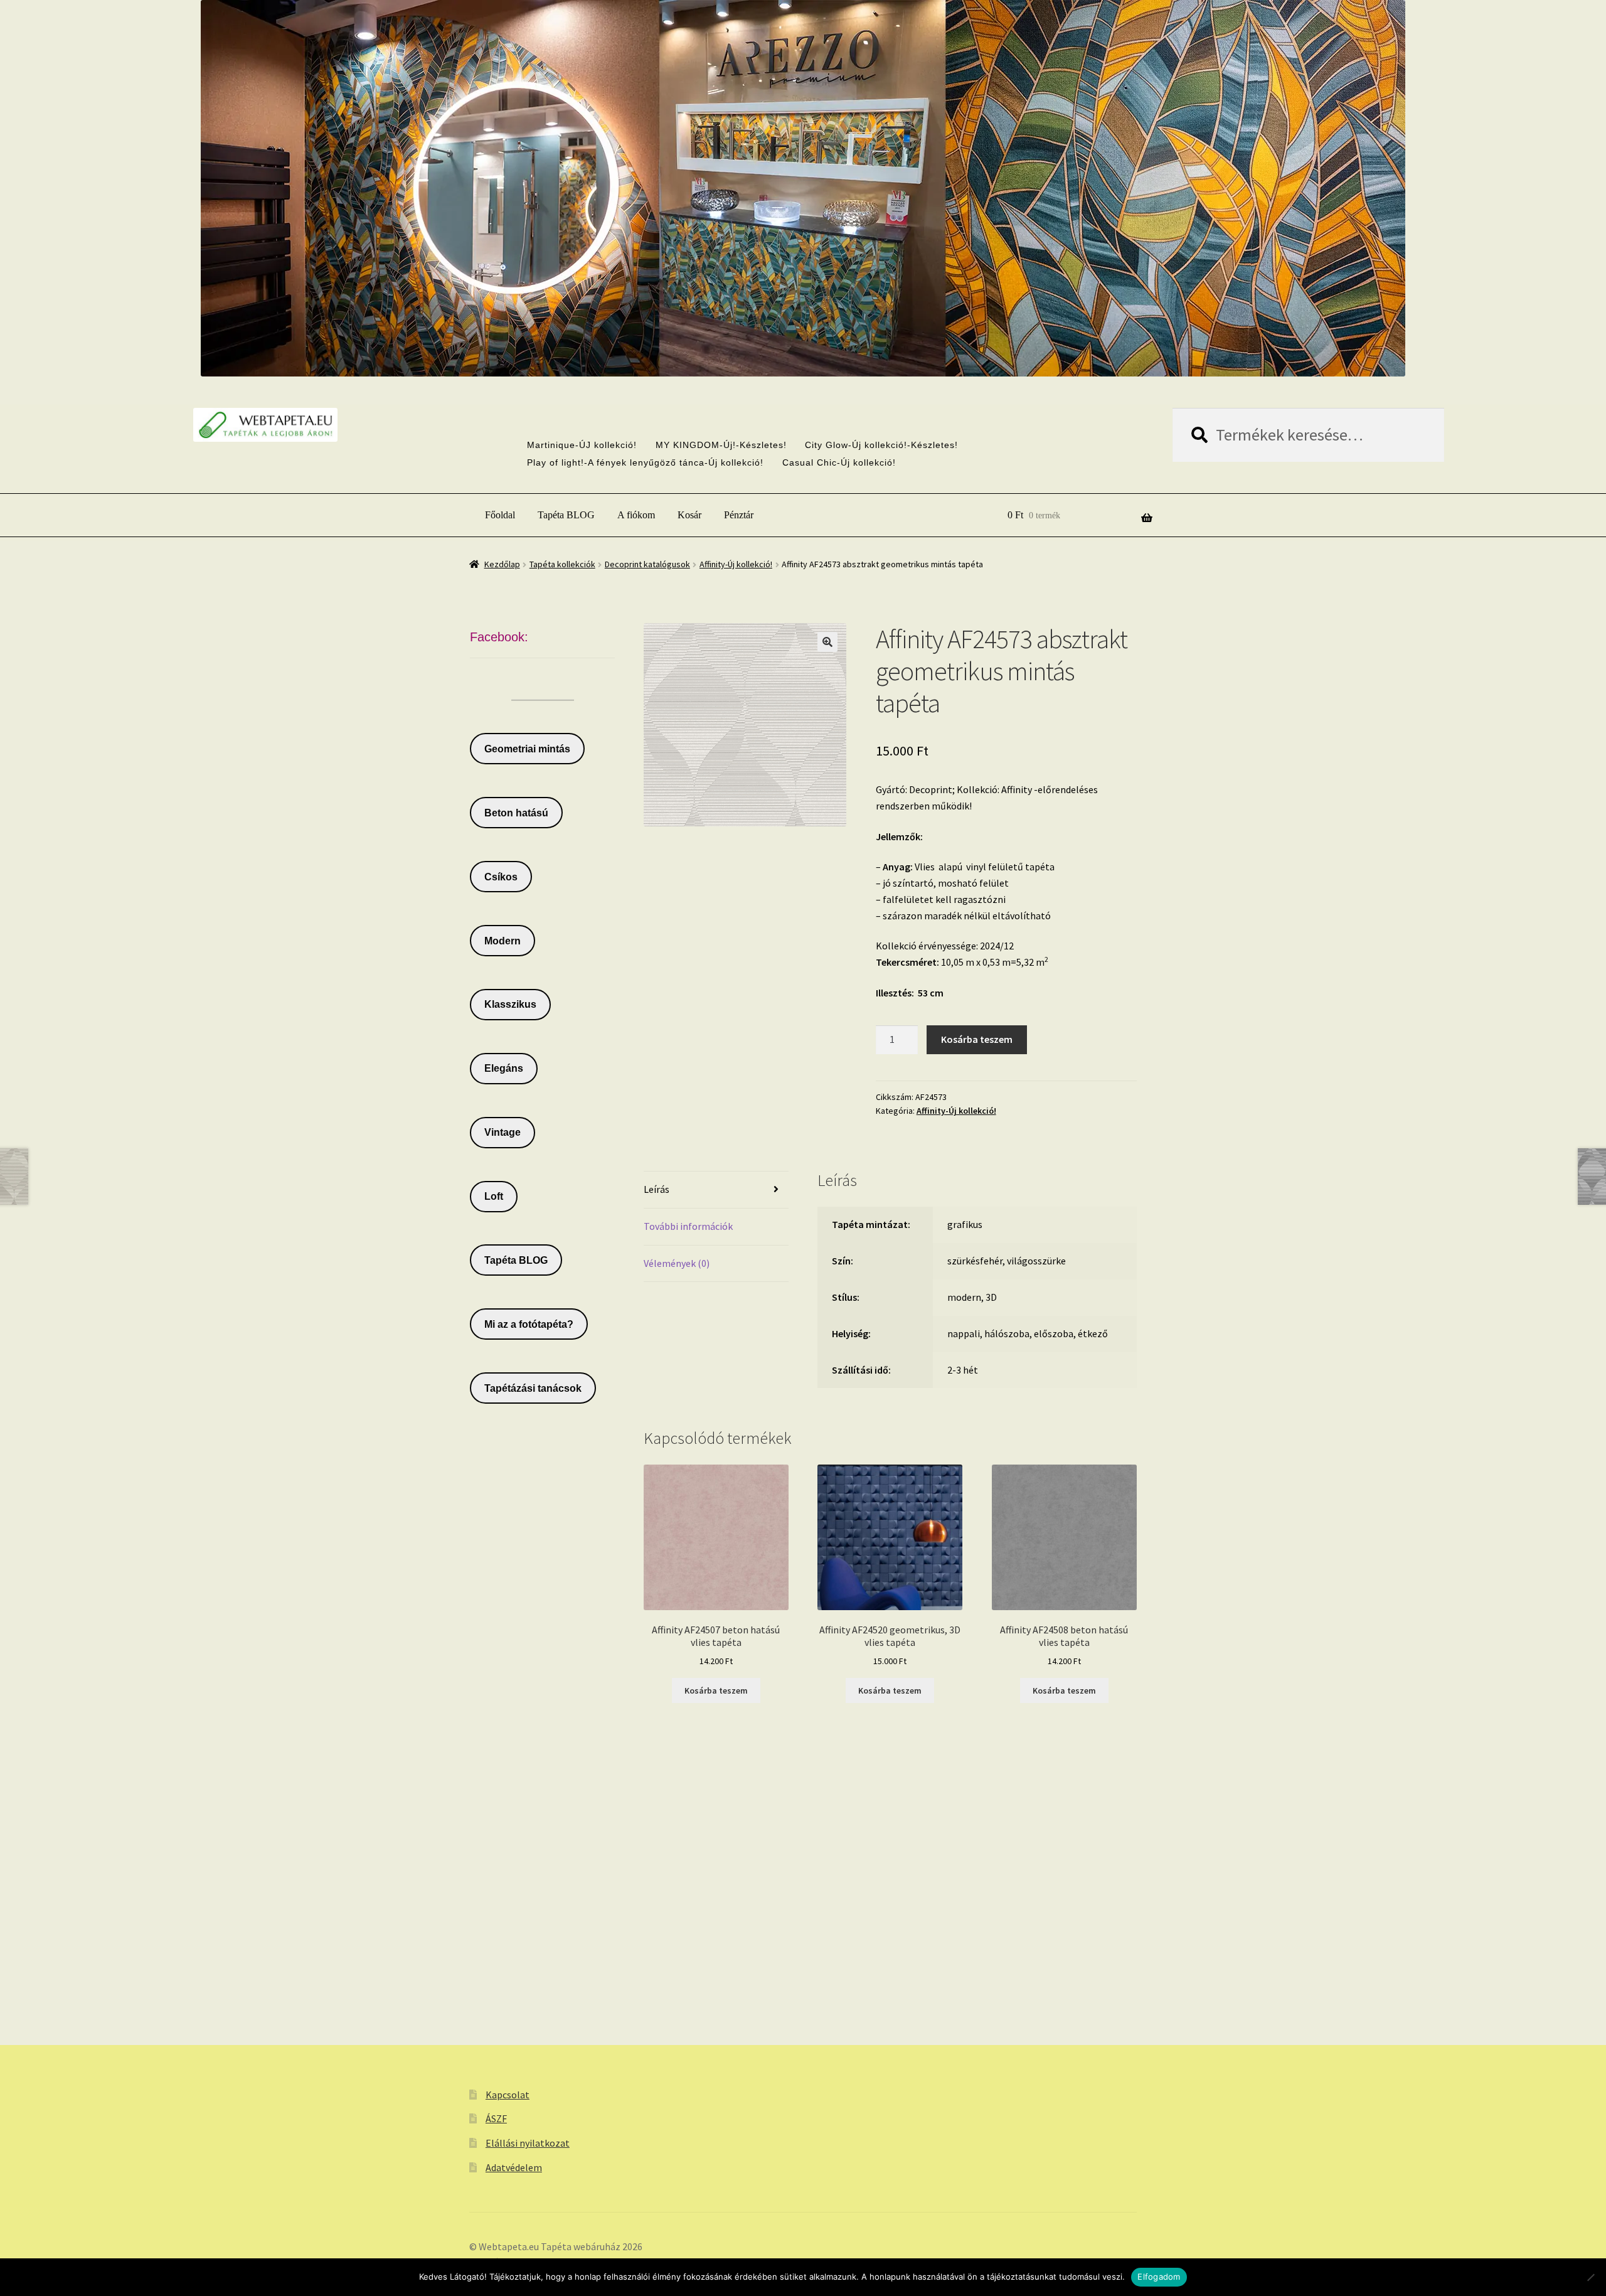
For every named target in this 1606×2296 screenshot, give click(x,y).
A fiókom (636, 515)
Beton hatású (516, 813)
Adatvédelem (514, 2167)
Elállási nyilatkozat (528, 2143)
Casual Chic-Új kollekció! (839, 462)
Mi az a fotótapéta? (529, 1324)
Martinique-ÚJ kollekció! (582, 445)
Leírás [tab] (657, 1189)
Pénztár (739, 515)
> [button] (830, 340)
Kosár (689, 515)
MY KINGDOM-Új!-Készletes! (721, 445)
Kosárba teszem (977, 1039)
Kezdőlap (502, 564)
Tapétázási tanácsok (533, 1388)
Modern (503, 941)
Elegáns (504, 1068)
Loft (494, 1196)
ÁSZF (496, 2118)
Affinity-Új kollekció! (736, 564)
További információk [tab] (688, 1226)
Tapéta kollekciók (562, 564)
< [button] (776, 340)
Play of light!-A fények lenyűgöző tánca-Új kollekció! (645, 462)
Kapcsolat (508, 2095)
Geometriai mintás (527, 749)
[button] (827, 642)
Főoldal (500, 515)
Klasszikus (510, 1004)
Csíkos (501, 877)
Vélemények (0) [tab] (677, 1263)
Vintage (503, 1132)
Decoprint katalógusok (647, 564)
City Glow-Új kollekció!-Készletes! (881, 445)
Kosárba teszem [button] (716, 1690)
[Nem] (1590, 2277)
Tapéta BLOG (566, 515)
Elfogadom (1159, 2277)
